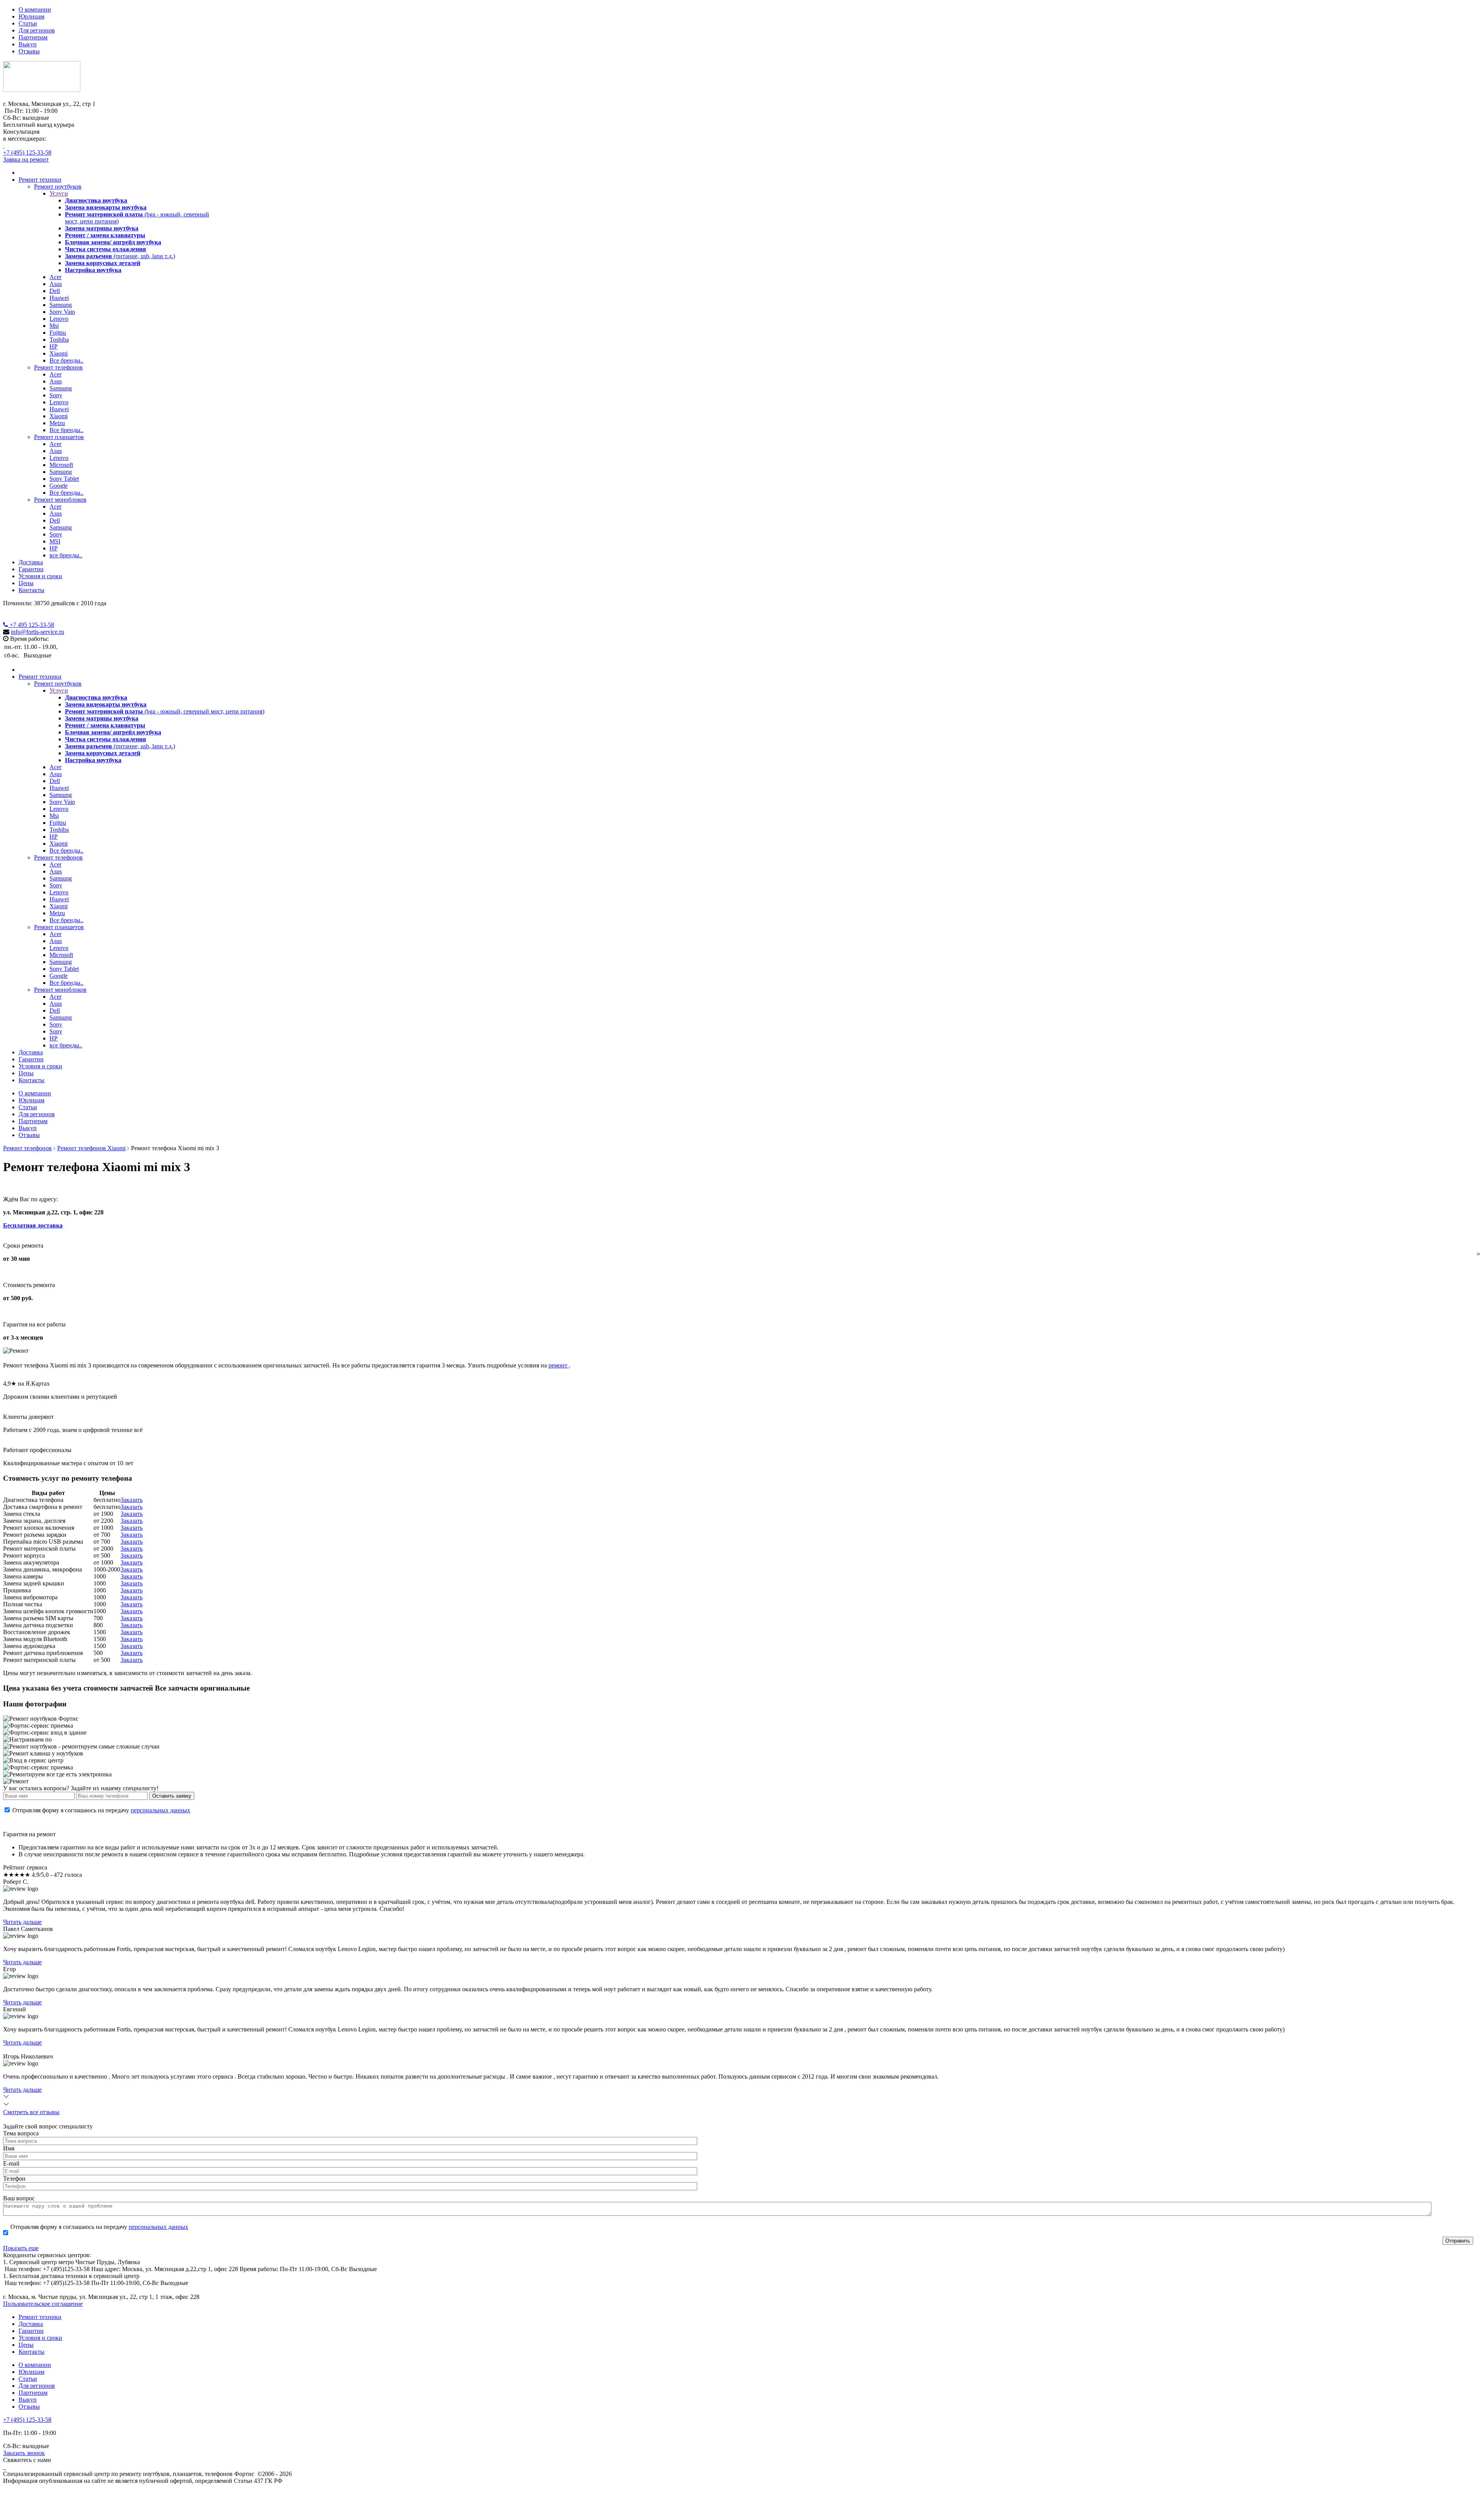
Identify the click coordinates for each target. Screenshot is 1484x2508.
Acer (55, 277)
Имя (9, 2148)
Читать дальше (22, 1922)
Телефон (14, 2179)
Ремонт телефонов (58, 367)
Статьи (28, 23)
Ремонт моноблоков (60, 500)
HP (54, 346)
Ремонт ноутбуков (58, 186)
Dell (55, 291)
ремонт (559, 1365)
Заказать (132, 1500)
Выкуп (28, 44)
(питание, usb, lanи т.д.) (120, 256)
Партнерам (33, 37)
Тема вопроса (21, 2133)
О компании (35, 9)
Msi (54, 326)
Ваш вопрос (19, 2198)
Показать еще (21, 2248)
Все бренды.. (66, 360)
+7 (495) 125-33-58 (27, 152)
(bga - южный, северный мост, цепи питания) (165, 711)
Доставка (31, 562)
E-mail (11, 2163)
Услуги (59, 193)
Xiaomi (59, 353)
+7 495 (31, 625)
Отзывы (29, 51)
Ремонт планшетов (59, 437)
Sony (56, 395)
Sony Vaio (62, 312)
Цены (26, 583)
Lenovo (59, 319)
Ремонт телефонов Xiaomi (91, 1148)
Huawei (59, 298)
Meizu (57, 423)
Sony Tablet (64, 479)
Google (59, 486)
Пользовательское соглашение (43, 2304)
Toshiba (59, 340)
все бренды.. (66, 555)
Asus (56, 284)
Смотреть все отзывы (31, 2112)
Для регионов (37, 30)
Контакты (31, 590)
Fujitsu (58, 333)
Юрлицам (31, 16)
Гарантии (31, 569)
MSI (55, 541)
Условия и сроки (40, 576)
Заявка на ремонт (26, 159)
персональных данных (160, 1810)
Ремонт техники (40, 180)
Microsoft (61, 465)
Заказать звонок (24, 2453)
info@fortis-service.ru (37, 632)
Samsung (61, 305)
